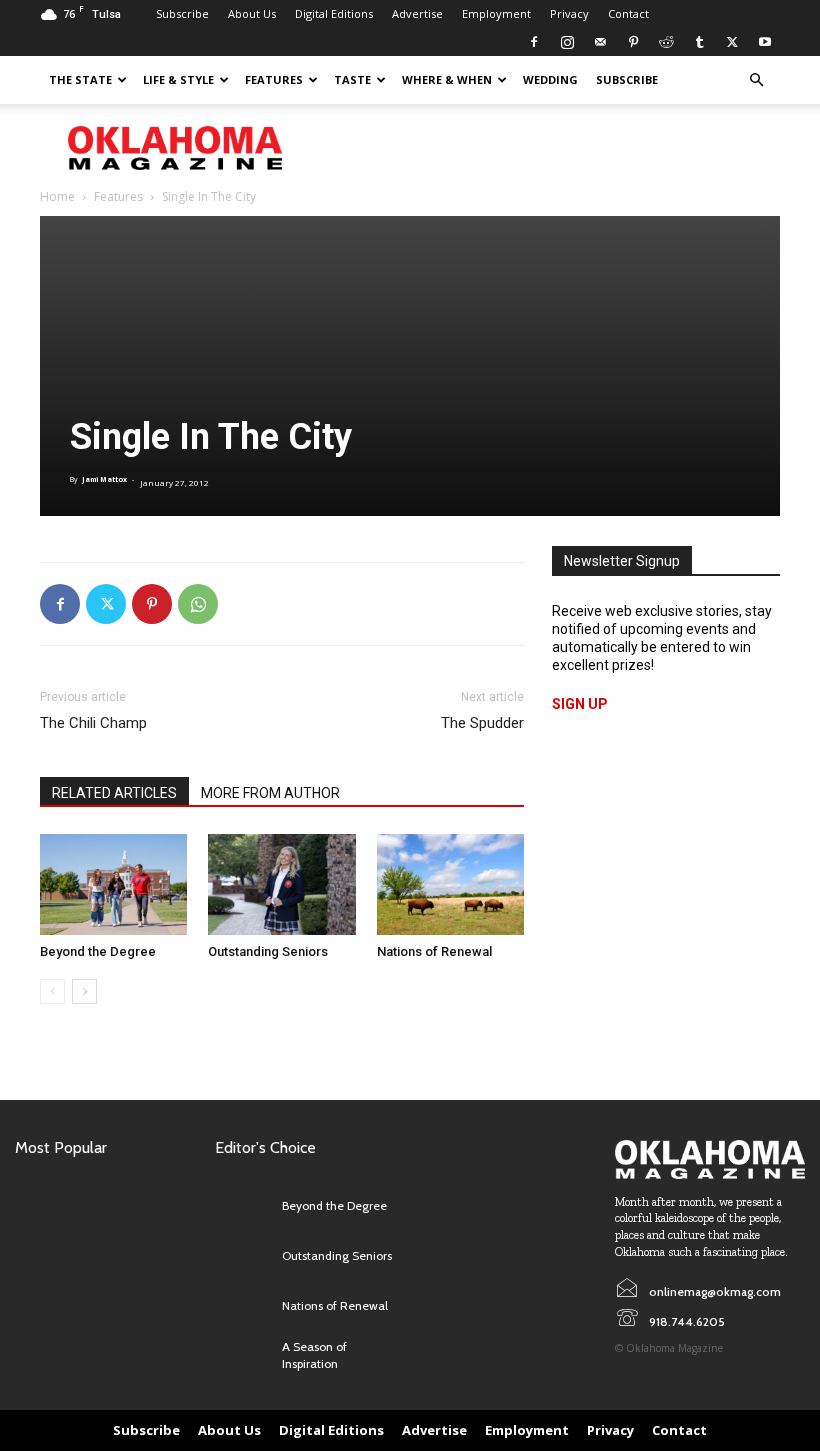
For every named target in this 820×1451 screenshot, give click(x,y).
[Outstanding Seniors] (281, 884)
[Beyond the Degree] (113, 884)
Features (274, 79)
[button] (756, 80)
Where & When (447, 79)
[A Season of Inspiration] (243, 1356)
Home (57, 196)
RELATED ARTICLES (114, 793)
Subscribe (182, 13)
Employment (496, 13)
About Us (252, 13)
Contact (628, 13)
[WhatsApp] (198, 604)
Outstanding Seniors (268, 951)
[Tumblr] (699, 42)
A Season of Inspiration (314, 1355)
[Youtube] (765, 42)
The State (80, 79)
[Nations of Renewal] (450, 884)
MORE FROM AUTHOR (270, 793)
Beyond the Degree (98, 951)
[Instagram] (567, 42)
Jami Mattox (104, 479)
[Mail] (600, 42)
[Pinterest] (633, 42)
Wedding (550, 79)
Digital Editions (334, 13)
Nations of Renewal (434, 951)
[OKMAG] (710, 1159)
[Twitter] (732, 42)
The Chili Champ (93, 723)
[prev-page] (52, 991)
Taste (352, 79)
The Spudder (482, 723)
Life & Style (178, 79)
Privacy (569, 13)
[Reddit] (666, 42)
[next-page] (84, 991)
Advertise (417, 13)
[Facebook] (534, 42)
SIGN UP (580, 704)
